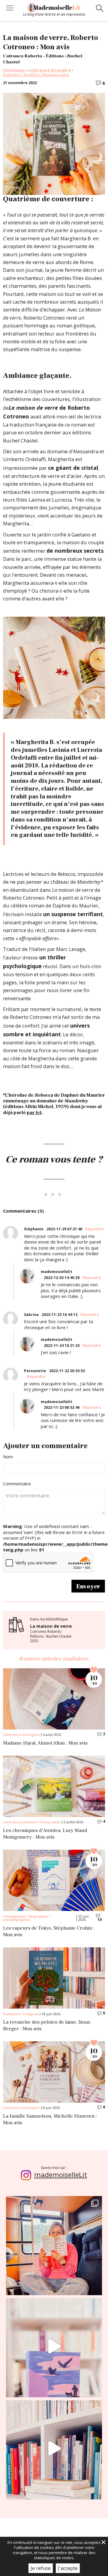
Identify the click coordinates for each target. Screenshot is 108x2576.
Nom (8, 1457)
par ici (34, 1113)
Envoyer (88, 1586)
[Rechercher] (100, 9)
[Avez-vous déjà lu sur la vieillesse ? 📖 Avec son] (54, 2346)
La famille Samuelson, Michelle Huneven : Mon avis (50, 2120)
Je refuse (41, 2568)
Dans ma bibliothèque (51, 1630)
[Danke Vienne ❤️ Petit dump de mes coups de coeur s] (54, 2244)
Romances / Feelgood (21, 2014)
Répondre (94, 1229)
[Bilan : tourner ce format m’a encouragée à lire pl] (54, 2448)
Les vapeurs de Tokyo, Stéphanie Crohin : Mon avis (49, 1932)
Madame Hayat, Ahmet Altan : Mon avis (45, 1743)
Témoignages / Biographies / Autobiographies (27, 1918)
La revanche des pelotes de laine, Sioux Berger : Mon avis (47, 2026)
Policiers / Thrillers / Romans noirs (36, 75)
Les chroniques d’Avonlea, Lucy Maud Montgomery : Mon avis (45, 1834)
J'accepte (68, 2568)
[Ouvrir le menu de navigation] (10, 9)
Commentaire (17, 1484)
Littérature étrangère (49, 70)
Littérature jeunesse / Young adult (32, 1822)
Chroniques (14, 70)
